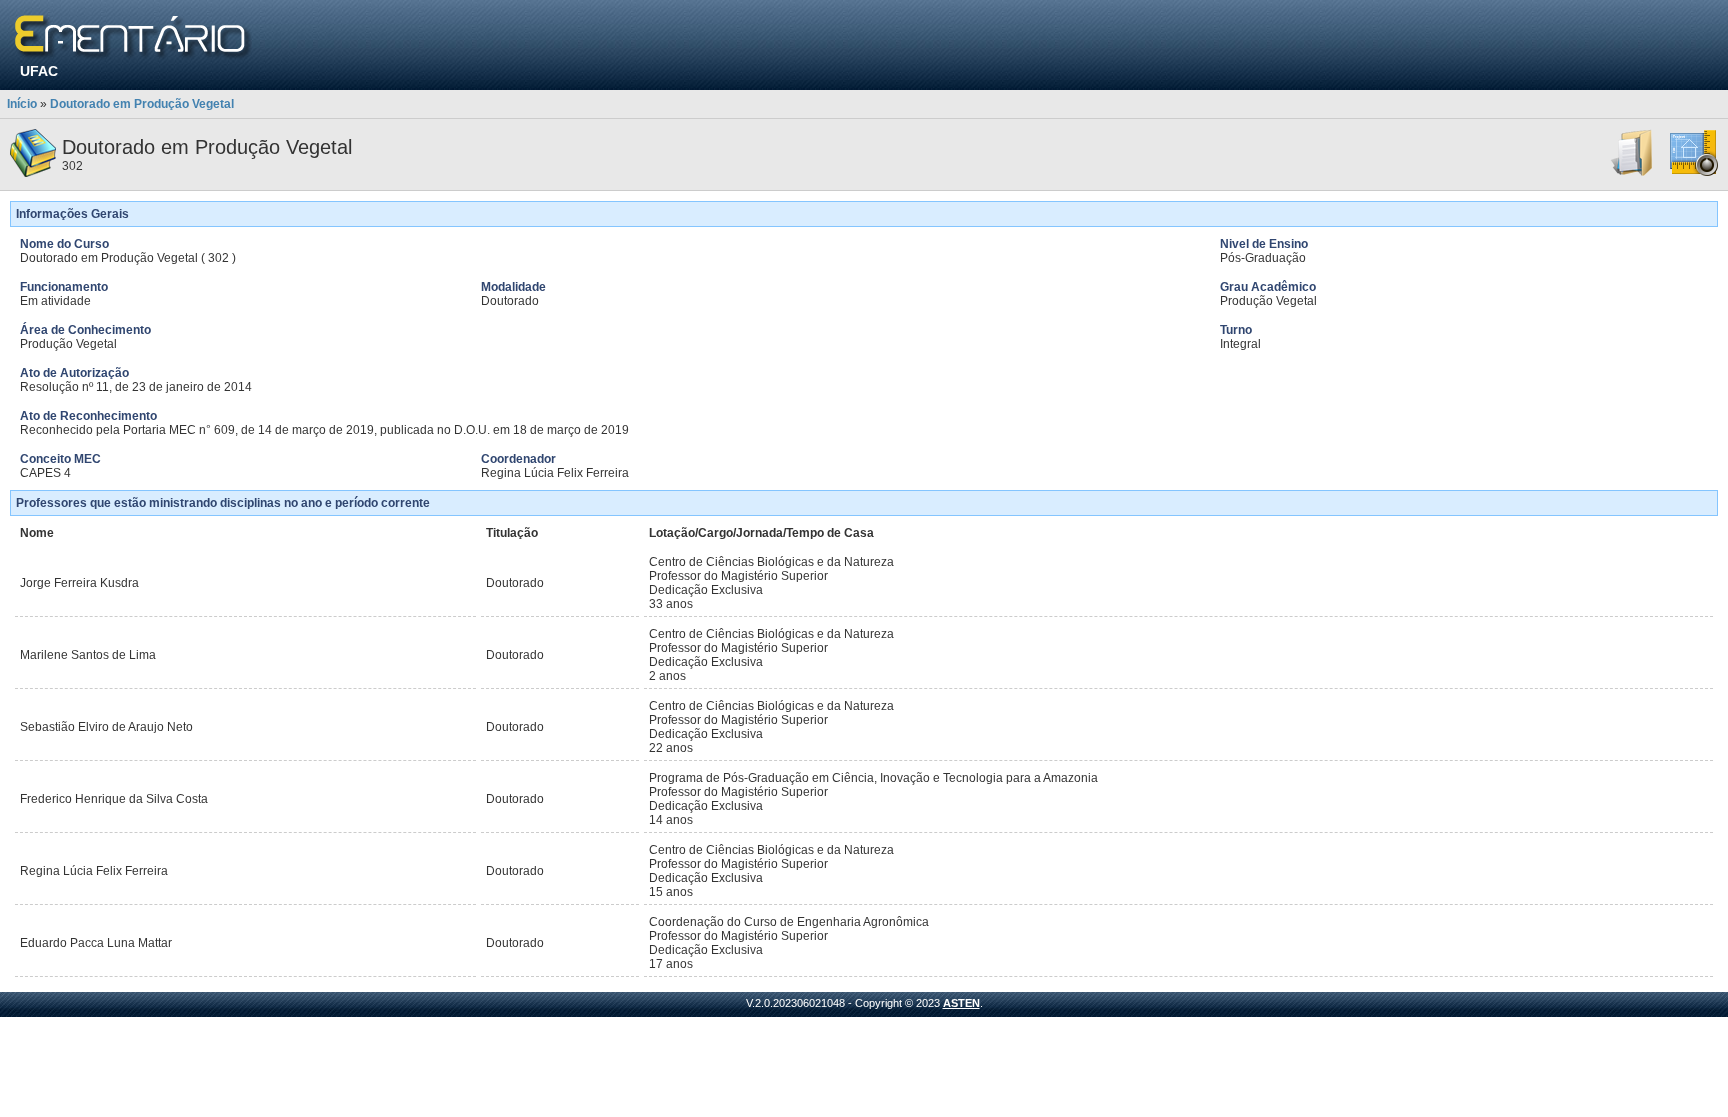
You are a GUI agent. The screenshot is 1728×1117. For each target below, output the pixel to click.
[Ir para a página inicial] (133, 37)
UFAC (39, 71)
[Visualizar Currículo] (1633, 173)
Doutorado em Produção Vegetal (142, 104)
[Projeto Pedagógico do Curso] (1694, 173)
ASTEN (961, 1003)
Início (22, 104)
